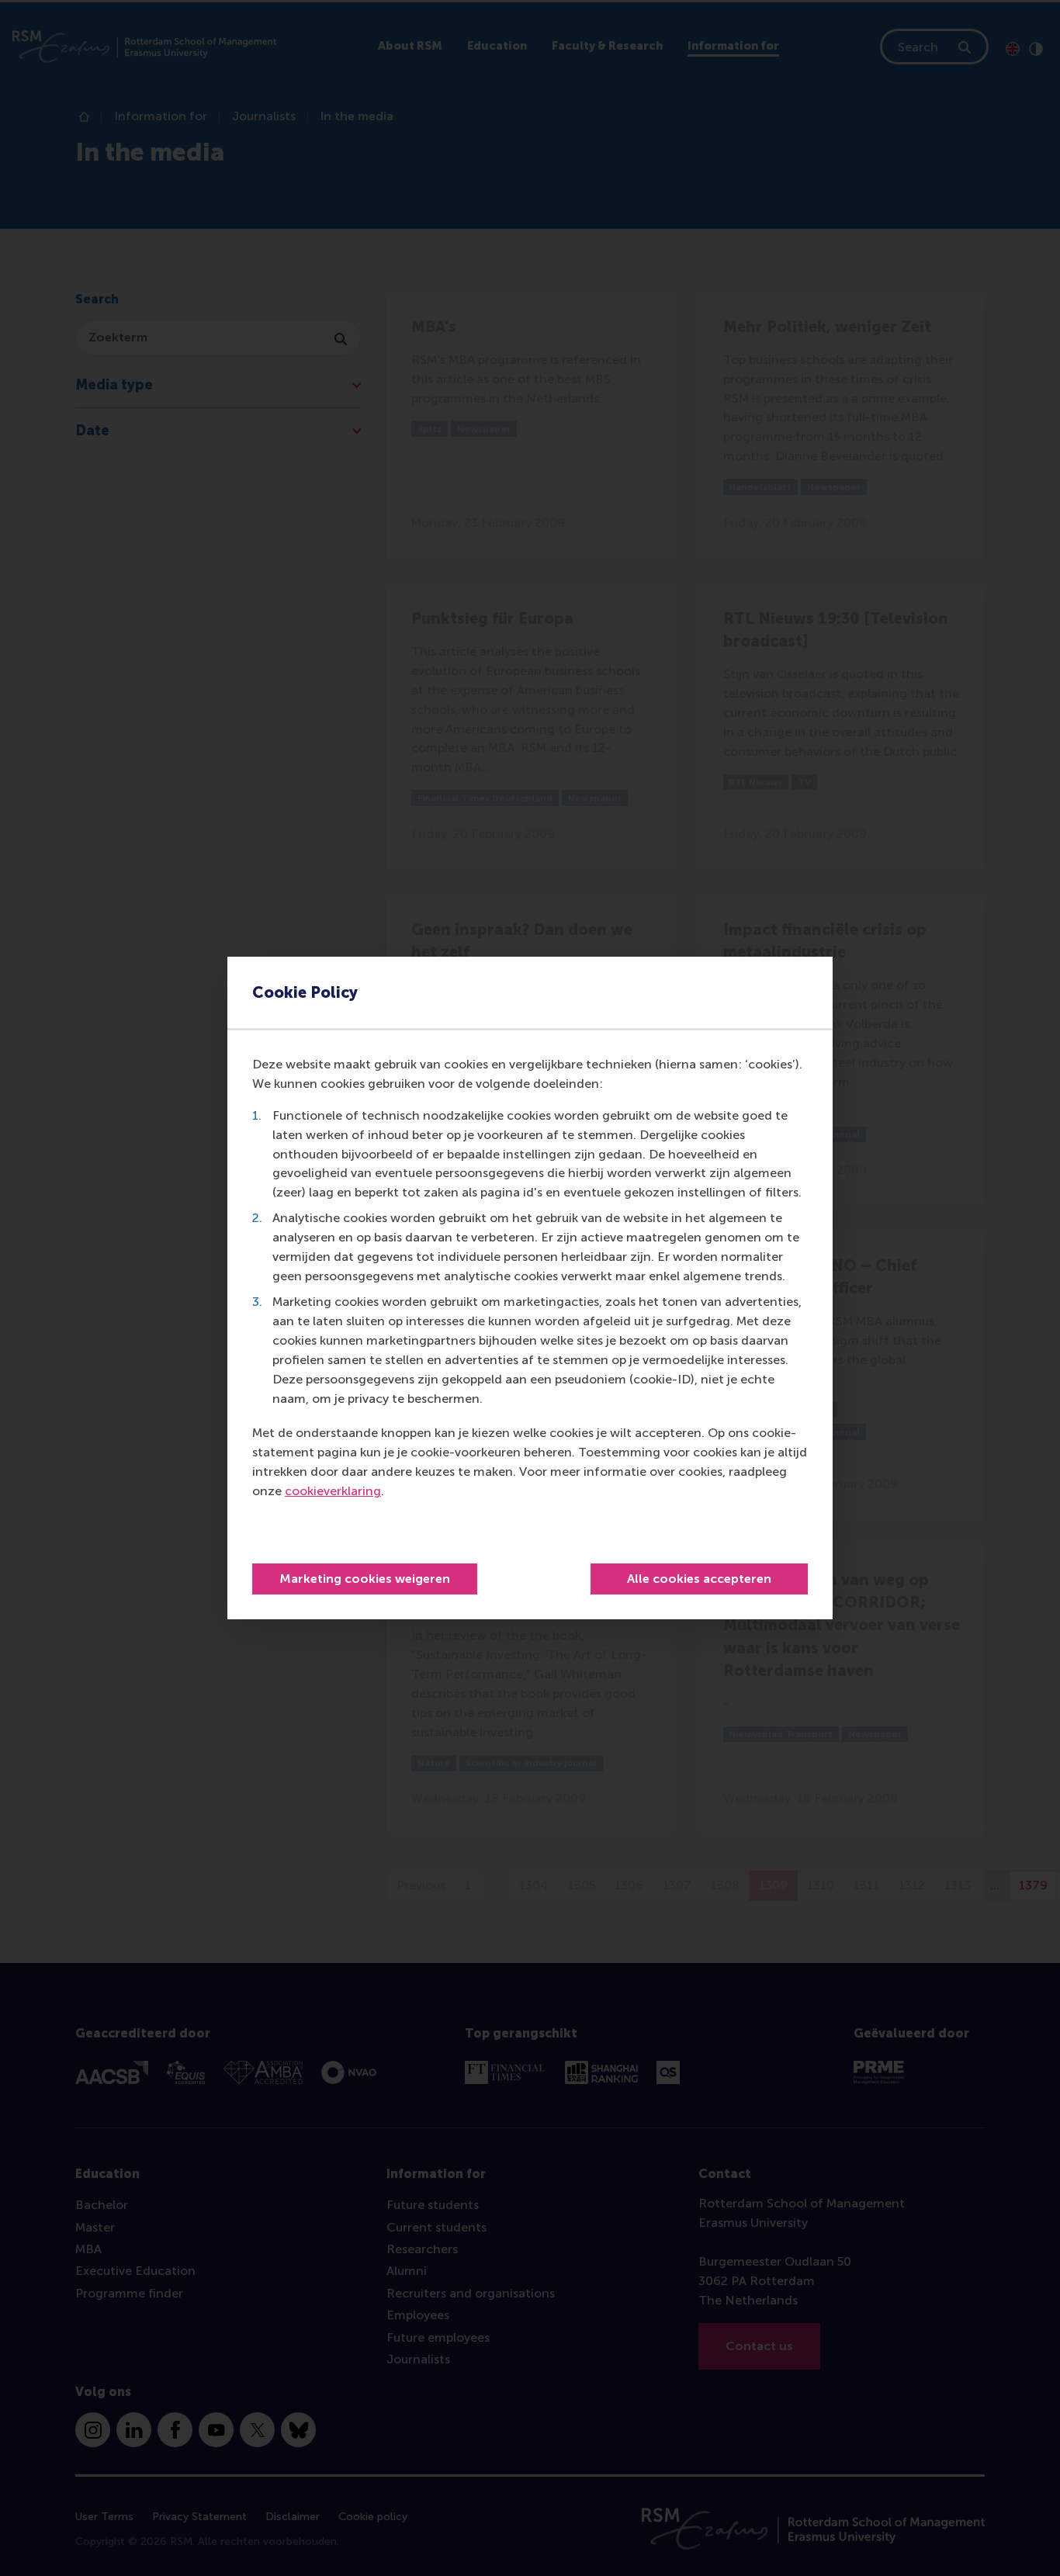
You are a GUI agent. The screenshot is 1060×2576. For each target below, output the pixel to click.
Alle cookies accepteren (699, 1579)
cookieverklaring (333, 1491)
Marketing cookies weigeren (365, 1579)
